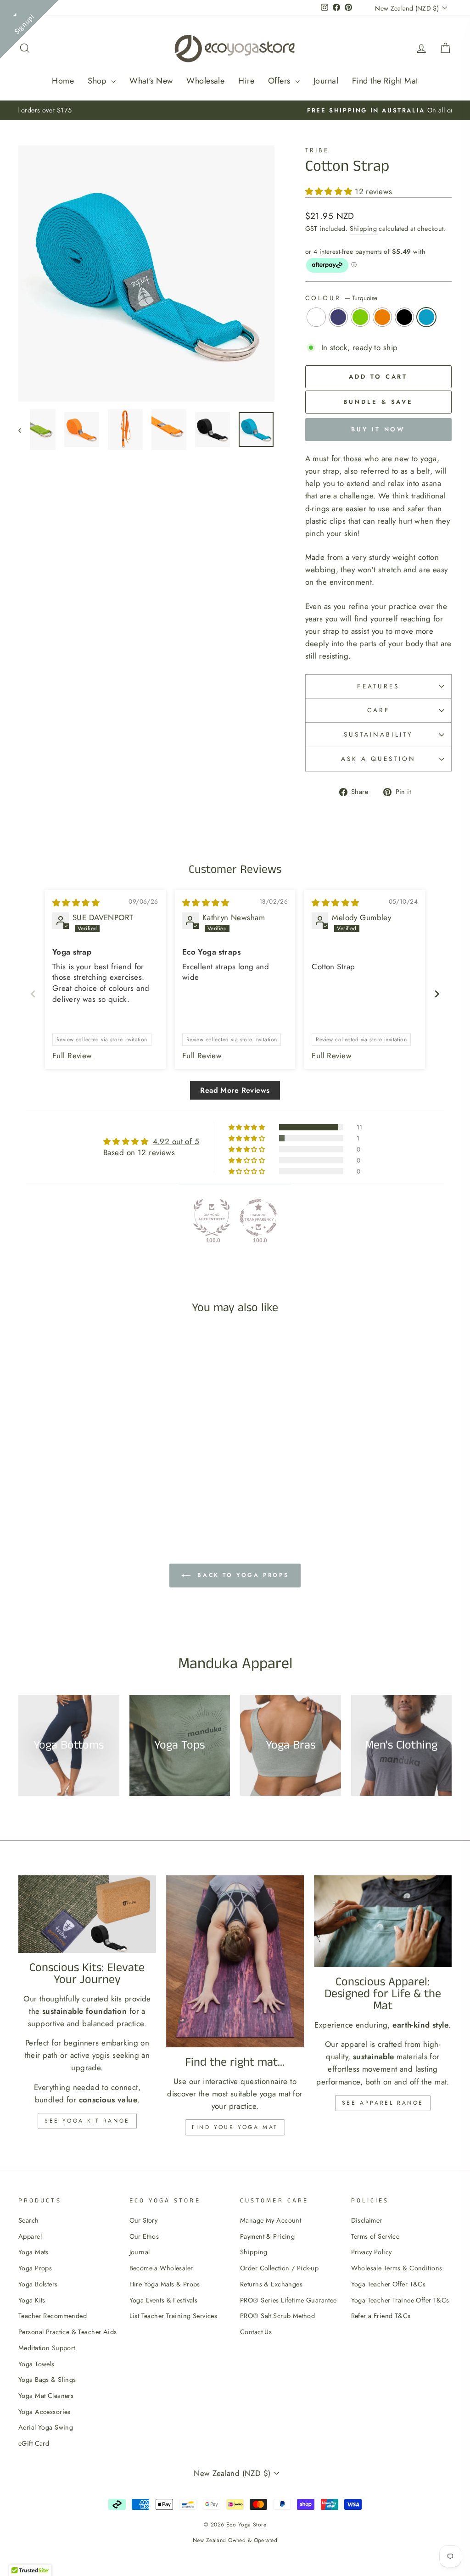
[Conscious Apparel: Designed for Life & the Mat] (383, 1921)
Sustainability (378, 734)
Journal (326, 81)
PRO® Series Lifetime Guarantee (288, 2300)
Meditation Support (47, 2348)
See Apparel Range (383, 2103)
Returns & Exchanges (271, 2284)
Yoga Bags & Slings (47, 2380)
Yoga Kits (32, 2300)
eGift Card (34, 2443)
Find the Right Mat (385, 81)
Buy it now (378, 429)
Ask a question (378, 759)
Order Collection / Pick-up (279, 2268)
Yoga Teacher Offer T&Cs (389, 2284)
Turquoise (426, 317)
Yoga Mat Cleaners (46, 2396)
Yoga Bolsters (38, 2284)
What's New (151, 81)
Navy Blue (338, 317)
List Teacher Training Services (173, 2316)
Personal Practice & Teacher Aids (68, 2332)
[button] (330, 191)
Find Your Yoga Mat (235, 2127)
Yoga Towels (36, 2364)
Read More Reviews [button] (235, 1090)
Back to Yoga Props (241, 1575)
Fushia (316, 317)
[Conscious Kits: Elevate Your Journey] (87, 1914)
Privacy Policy (372, 2252)
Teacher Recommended (53, 2316)
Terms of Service (375, 2236)
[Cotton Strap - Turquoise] (100, 1486)
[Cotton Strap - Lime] (63, 1486)
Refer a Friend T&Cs (381, 2316)
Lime (360, 317)
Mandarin (382, 317)
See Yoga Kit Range (87, 2121)
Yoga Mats (34, 2252)
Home (63, 81)
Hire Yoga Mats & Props (165, 2284)
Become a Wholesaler (161, 2268)
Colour (341, 298)
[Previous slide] (33, 994)
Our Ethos (144, 2236)
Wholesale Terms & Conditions (397, 2268)
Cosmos (404, 317)
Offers (280, 81)
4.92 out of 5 (176, 1141)
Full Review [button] (72, 1056)
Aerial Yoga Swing (46, 2427)
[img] (76, 903)
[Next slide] (437, 994)
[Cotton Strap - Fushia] (38, 1486)
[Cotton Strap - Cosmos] (87, 1486)
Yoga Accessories (45, 2412)
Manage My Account (271, 2220)
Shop (98, 81)
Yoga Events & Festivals (164, 2300)
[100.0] (212, 1218)
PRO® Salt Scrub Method (277, 2316)
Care (378, 710)
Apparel (30, 2236)
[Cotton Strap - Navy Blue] (50, 1486)
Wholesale (205, 81)
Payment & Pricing (267, 2236)
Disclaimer (367, 2220)
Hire (246, 81)
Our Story (144, 2220)
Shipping (363, 229)
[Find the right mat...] (235, 1961)
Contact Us (256, 2332)
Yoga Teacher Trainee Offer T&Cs (400, 2300)
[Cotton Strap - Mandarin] (75, 1486)
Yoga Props (35, 2268)
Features (378, 686)
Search (29, 2220)
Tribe (317, 150)
